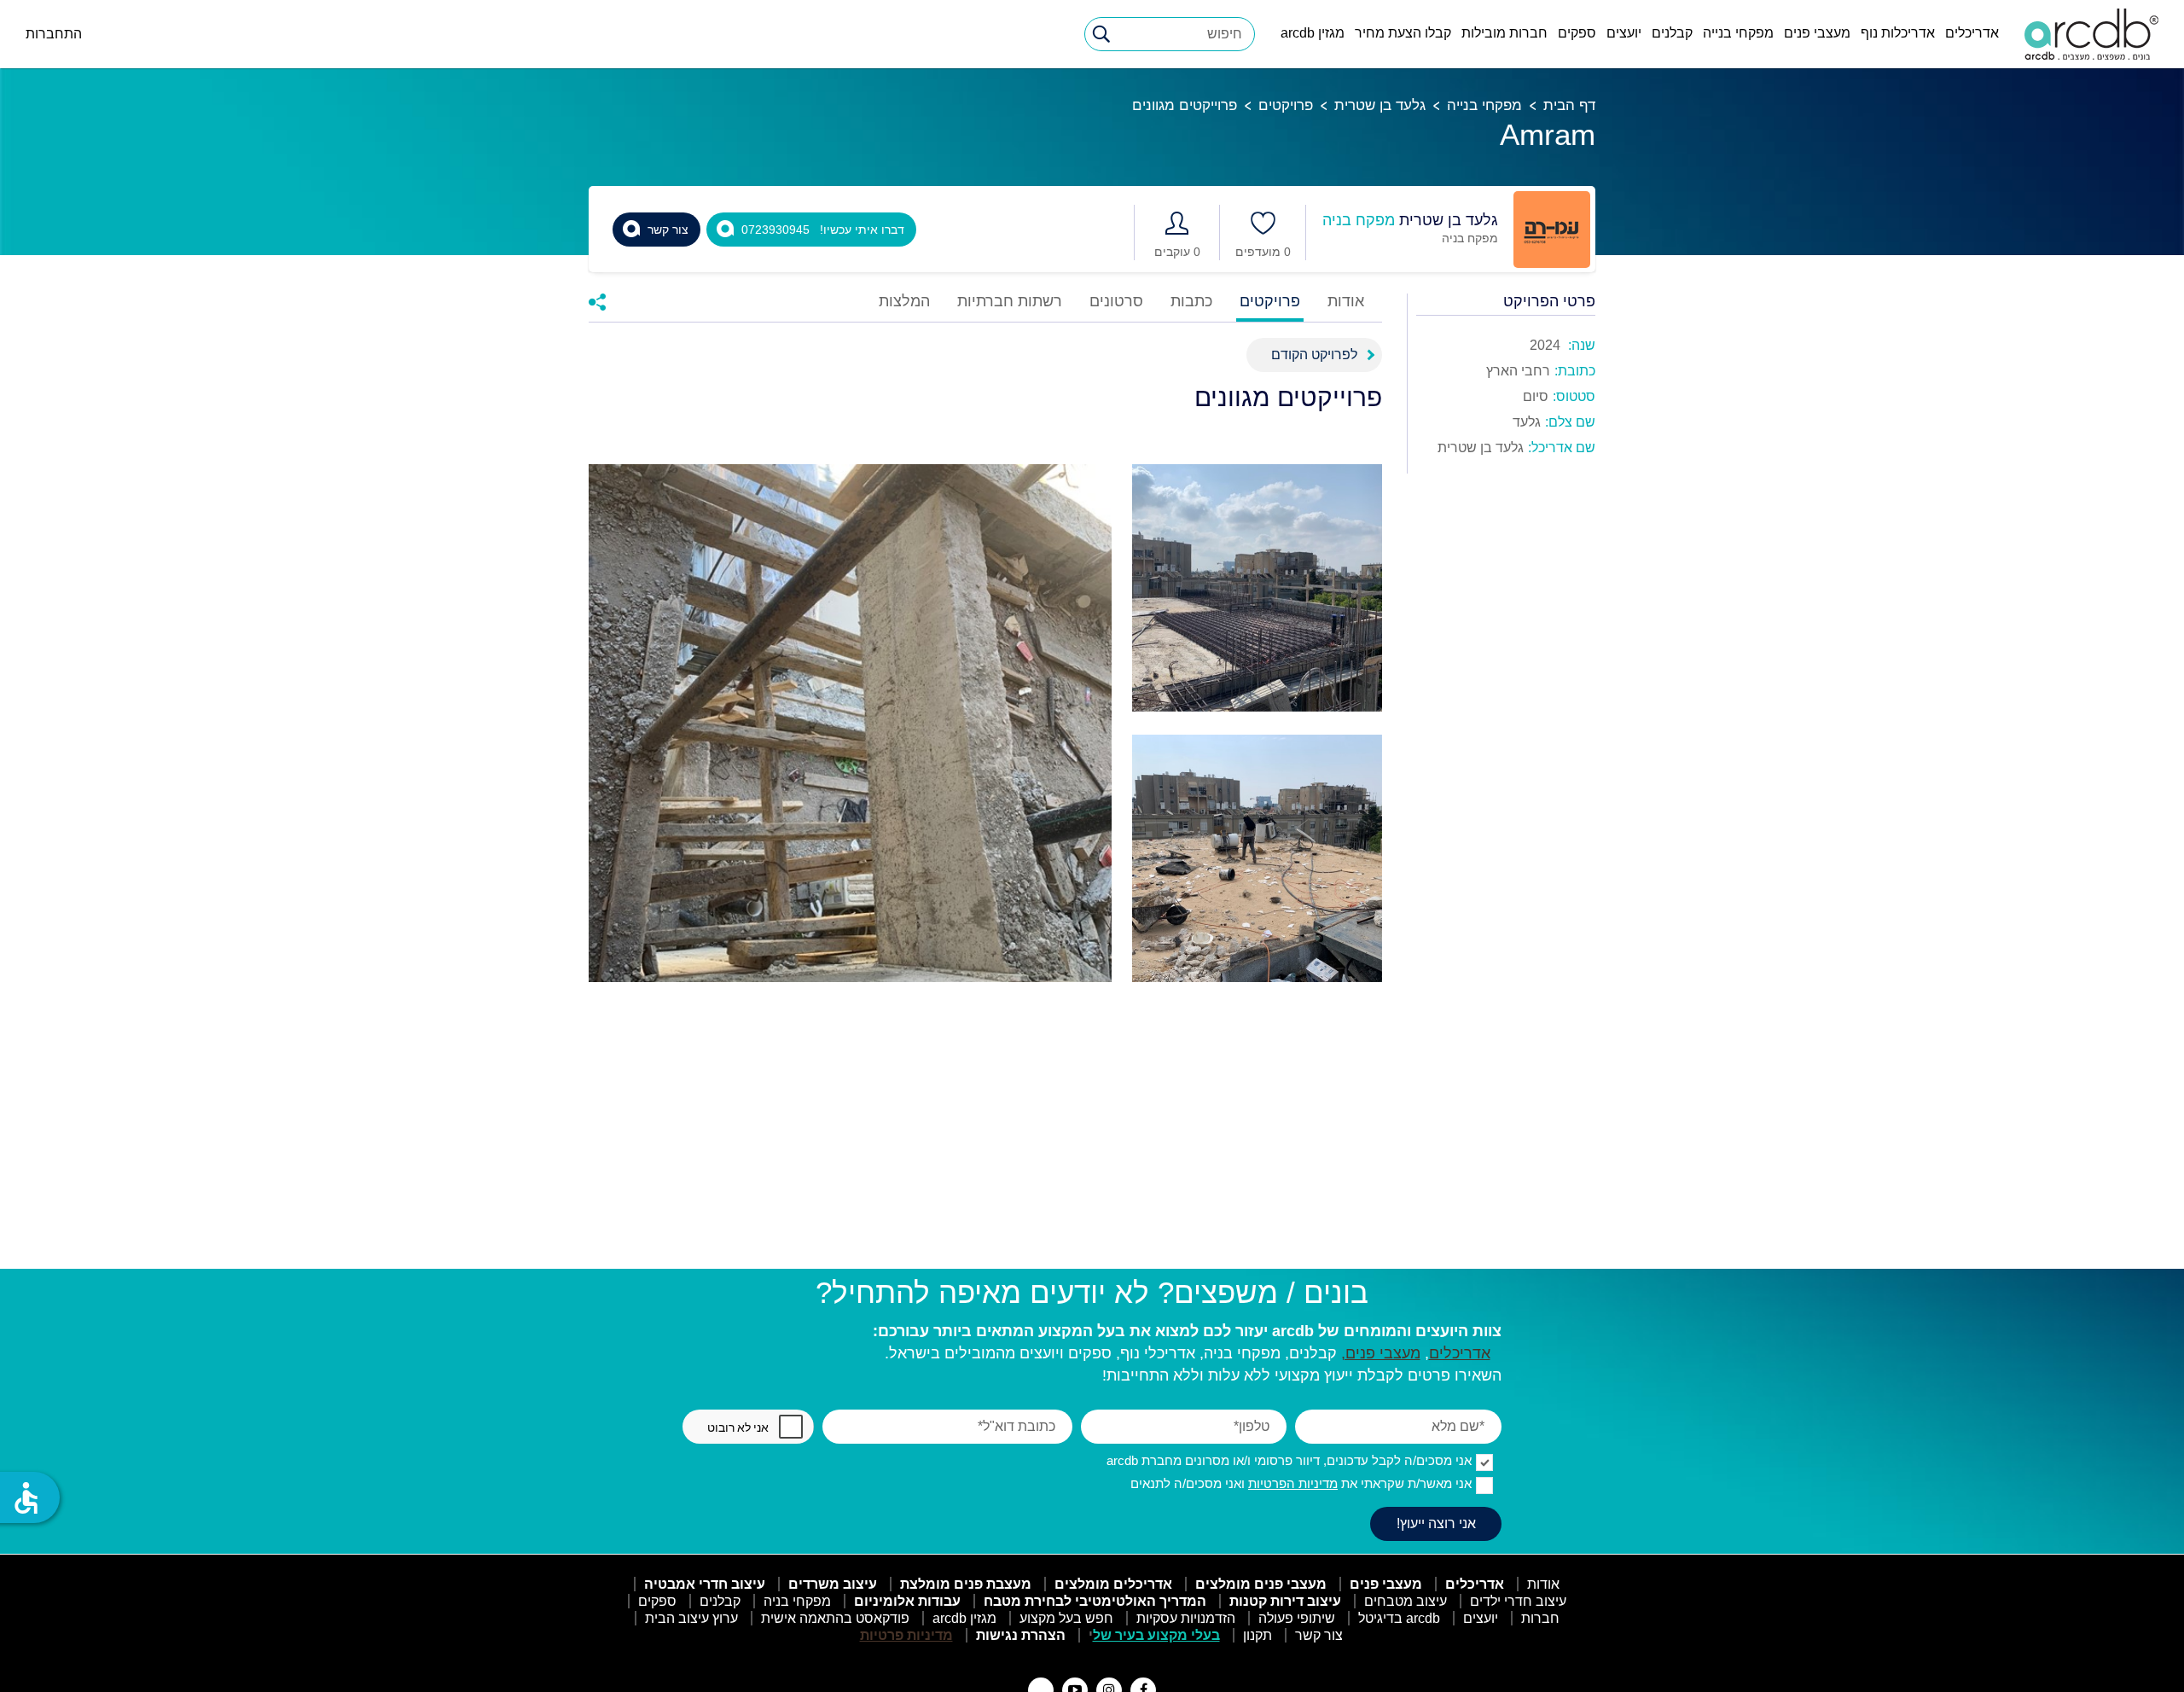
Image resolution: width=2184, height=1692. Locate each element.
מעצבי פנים (1817, 33)
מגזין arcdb (1313, 33)
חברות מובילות (1504, 33)
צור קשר (1319, 1635)
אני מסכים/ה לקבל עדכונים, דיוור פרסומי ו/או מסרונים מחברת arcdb (1289, 1460)
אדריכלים (1972, 33)
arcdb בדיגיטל (1399, 1618)
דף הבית (1569, 105)
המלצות (904, 302)
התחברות (54, 34)
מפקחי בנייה (1738, 33)
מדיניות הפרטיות (1293, 1483)
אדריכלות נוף (1898, 33)
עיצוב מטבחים (1406, 1601)
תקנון (1258, 1635)
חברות (1540, 1618)
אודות (1346, 302)
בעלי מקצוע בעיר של (1156, 1635)
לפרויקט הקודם (1314, 355)
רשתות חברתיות (1010, 302)
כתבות (1191, 302)
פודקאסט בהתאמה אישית (835, 1618)
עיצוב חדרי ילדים (1518, 1601)
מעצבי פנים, (1381, 1353)
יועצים (1624, 33)
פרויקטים (1286, 105)
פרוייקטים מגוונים (1185, 105)
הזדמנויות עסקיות (1186, 1618)
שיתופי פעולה (1297, 1618)
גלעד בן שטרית (1380, 105)
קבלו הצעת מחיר (1403, 33)
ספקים (1577, 33)
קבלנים (1672, 33)
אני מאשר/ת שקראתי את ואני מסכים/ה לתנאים (1301, 1483)
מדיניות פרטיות (906, 1635)
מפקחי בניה (797, 1601)
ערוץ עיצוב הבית (691, 1618)
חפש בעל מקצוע (1066, 1618)
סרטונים (1116, 302)
